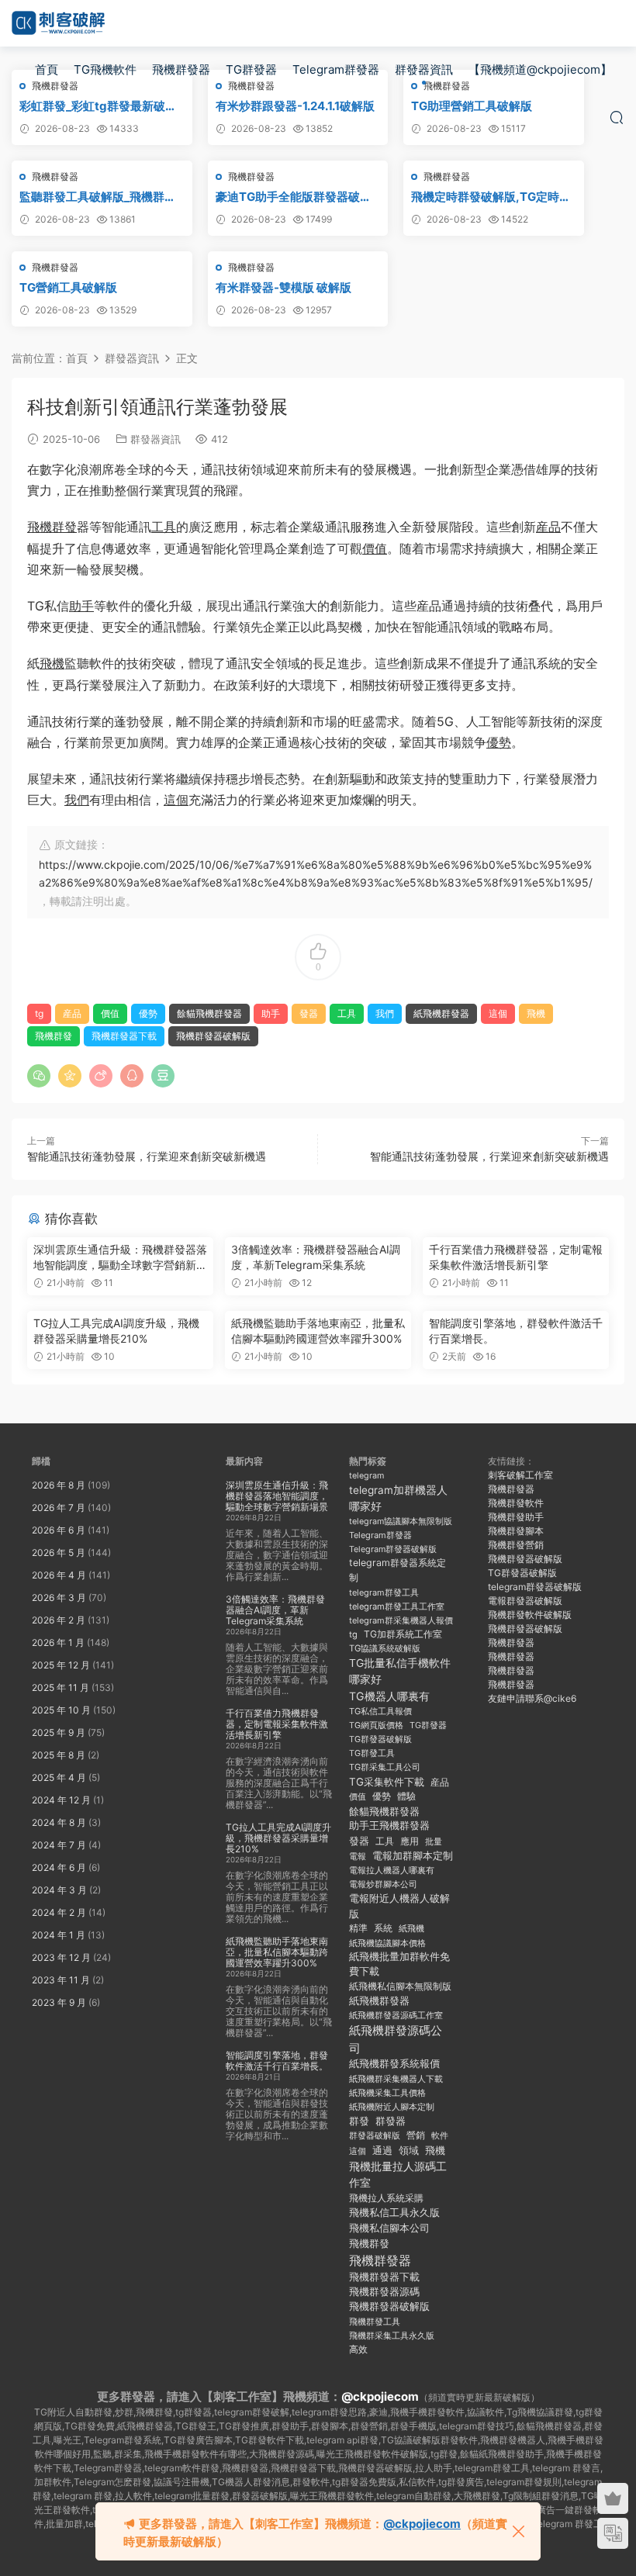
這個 (176, 800)
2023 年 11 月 (61, 1980)
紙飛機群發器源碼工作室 (396, 2015)
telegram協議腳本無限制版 (401, 1521)
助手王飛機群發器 (389, 1826)
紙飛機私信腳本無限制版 (400, 1986)
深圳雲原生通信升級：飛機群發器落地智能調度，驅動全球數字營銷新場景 (120, 1258)
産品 (548, 527)
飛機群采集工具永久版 (392, 2336)
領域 (409, 2151)
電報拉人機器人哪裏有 (392, 1870)
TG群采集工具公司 (385, 1767)
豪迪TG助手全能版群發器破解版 (294, 197)
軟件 (440, 2136)
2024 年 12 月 (61, 1800)
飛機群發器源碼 (384, 2292)
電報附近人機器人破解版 (399, 1905)
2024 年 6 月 (59, 1867)
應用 (410, 1841)
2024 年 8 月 (59, 1822)
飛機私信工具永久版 (394, 2212)
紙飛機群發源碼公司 (396, 2039)
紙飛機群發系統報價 (394, 2064)
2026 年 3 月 (59, 1597)
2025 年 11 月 (60, 1687)
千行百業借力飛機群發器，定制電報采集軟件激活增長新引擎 (516, 1257)
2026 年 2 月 (59, 1620)
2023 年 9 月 (59, 2002)
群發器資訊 (424, 69)
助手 (81, 606)
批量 (434, 1841)
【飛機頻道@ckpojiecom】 (540, 69)
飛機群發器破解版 (213, 1036)
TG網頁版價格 (376, 1725)
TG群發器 (251, 69)
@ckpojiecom (380, 2396)
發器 (309, 1013)
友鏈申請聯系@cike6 (532, 1698)
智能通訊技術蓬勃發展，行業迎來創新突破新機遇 (147, 1156)
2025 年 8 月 (59, 1755)
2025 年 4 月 (59, 1777)
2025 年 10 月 (61, 1710)
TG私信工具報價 (380, 1711)
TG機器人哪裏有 (389, 1696)
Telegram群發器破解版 (393, 1549)
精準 (358, 1928)
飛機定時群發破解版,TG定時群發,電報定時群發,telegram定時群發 (493, 197)
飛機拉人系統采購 (386, 2198)
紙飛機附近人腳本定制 (392, 2107)
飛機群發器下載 (124, 1036)
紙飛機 (411, 1928)
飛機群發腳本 (516, 1531)
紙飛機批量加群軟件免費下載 (399, 1964)
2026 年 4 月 (59, 1575)
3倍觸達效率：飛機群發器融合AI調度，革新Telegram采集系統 (316, 1257)
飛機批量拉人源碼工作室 (398, 2174)
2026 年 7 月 (59, 1508)
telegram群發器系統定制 (397, 1570)
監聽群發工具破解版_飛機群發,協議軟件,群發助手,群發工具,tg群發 (101, 197)
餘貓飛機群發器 (209, 1013)
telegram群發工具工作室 (397, 1606)
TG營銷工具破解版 (68, 287)
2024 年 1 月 (59, 1935)
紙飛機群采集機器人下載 (396, 2079)
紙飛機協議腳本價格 (387, 1943)
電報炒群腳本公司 (383, 1884)
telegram (366, 1476)
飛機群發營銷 (516, 1545)
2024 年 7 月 (59, 1845)
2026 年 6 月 (59, 1530)
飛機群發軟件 (516, 1503)
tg (39, 1013)
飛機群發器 (181, 69)
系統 (383, 1928)
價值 (375, 548)
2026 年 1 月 (58, 1642)
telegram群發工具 (384, 1592)
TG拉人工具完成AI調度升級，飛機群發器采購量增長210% (116, 1331)
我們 (77, 800)
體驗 (406, 1796)
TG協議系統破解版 (385, 1648)
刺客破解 (58, 23)
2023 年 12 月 (61, 1957)
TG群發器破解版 (380, 1739)
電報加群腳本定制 (413, 1856)
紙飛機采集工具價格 (387, 2093)
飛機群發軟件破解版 (530, 1615)
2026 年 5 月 (59, 1553)
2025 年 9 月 (59, 1732)
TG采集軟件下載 (387, 1782)
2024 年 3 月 (59, 1890)
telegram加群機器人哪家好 (398, 1498)
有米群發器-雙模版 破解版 (283, 287)
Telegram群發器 (336, 69)
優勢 (499, 742)
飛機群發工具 (375, 2322)
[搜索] (617, 117)
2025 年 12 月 (61, 1665)
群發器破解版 (375, 2135)
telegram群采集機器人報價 (401, 1620)
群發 (359, 2121)
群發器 (391, 2121)
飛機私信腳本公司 (389, 2228)
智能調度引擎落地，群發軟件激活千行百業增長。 (516, 1331)
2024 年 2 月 (59, 1912)
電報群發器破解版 (525, 1601)
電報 (358, 1856)
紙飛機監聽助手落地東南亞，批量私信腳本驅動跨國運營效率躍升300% (318, 1331)
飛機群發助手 (516, 1517)
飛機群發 (52, 527)
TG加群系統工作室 (403, 1634)
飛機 (52, 663)
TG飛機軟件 (105, 69)
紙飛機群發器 (441, 1013)
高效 (358, 2350)
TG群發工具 (372, 1753)
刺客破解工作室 (520, 1475)
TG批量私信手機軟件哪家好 (400, 1671)
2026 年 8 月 (59, 1485)
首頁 (47, 69)
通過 (382, 2151)
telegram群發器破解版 (535, 1587)
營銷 (416, 2135)
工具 (164, 527)
